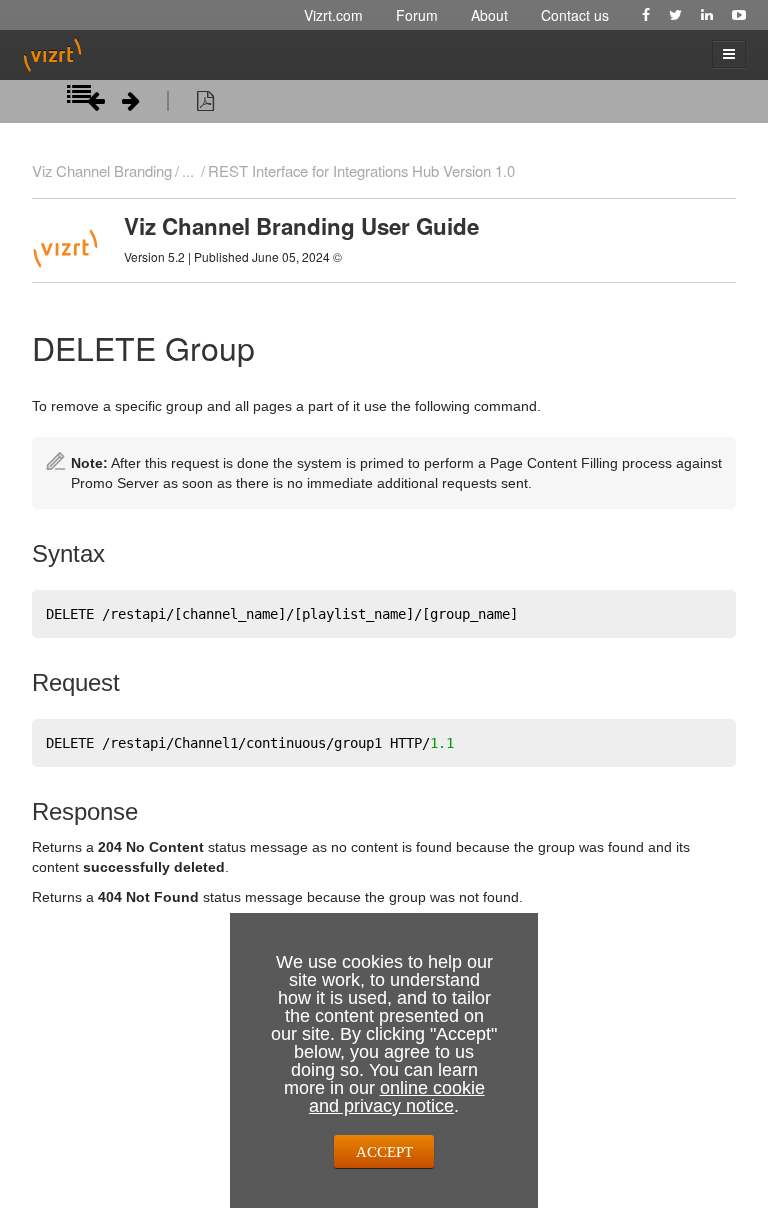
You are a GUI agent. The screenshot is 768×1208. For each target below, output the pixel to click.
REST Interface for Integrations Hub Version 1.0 (361, 170)
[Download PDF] (205, 104)
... (188, 170)
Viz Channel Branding (102, 170)
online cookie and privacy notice (397, 1097)
